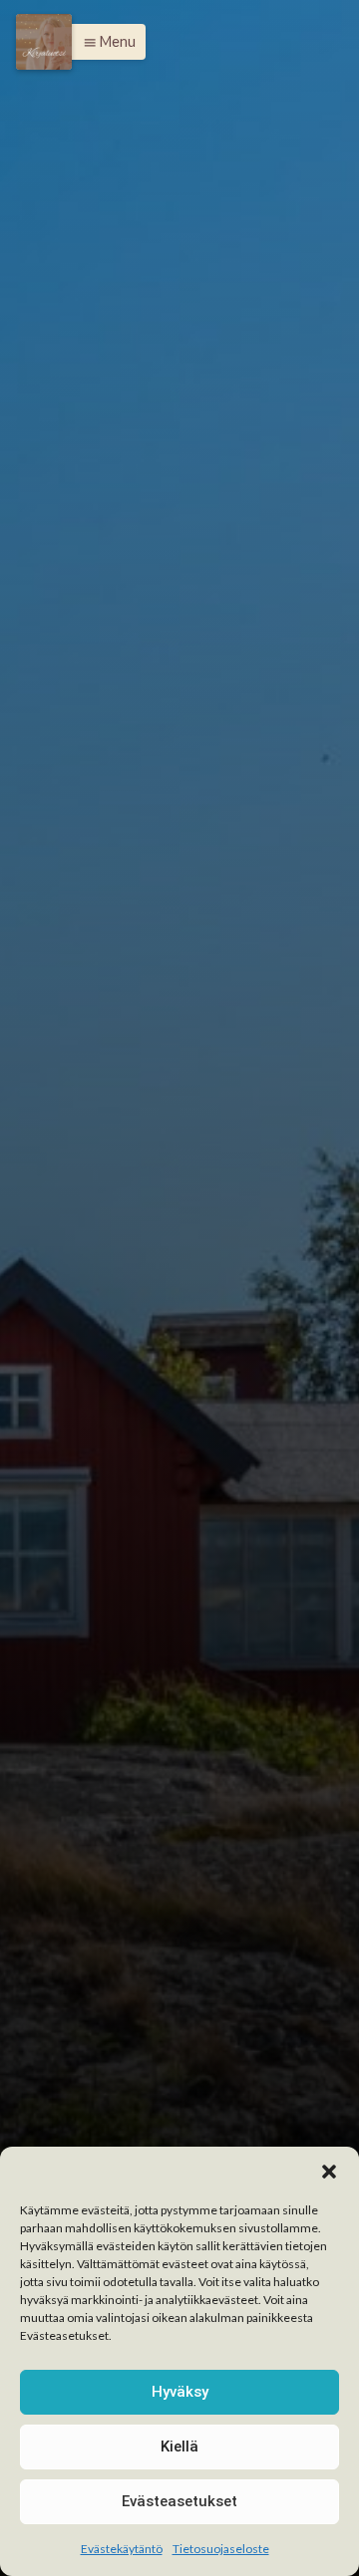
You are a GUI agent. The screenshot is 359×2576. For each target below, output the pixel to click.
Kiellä (179, 2447)
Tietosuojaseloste (221, 2549)
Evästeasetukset (179, 2501)
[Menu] (44, 42)
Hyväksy (180, 2392)
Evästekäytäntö (122, 2549)
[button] (329, 2172)
